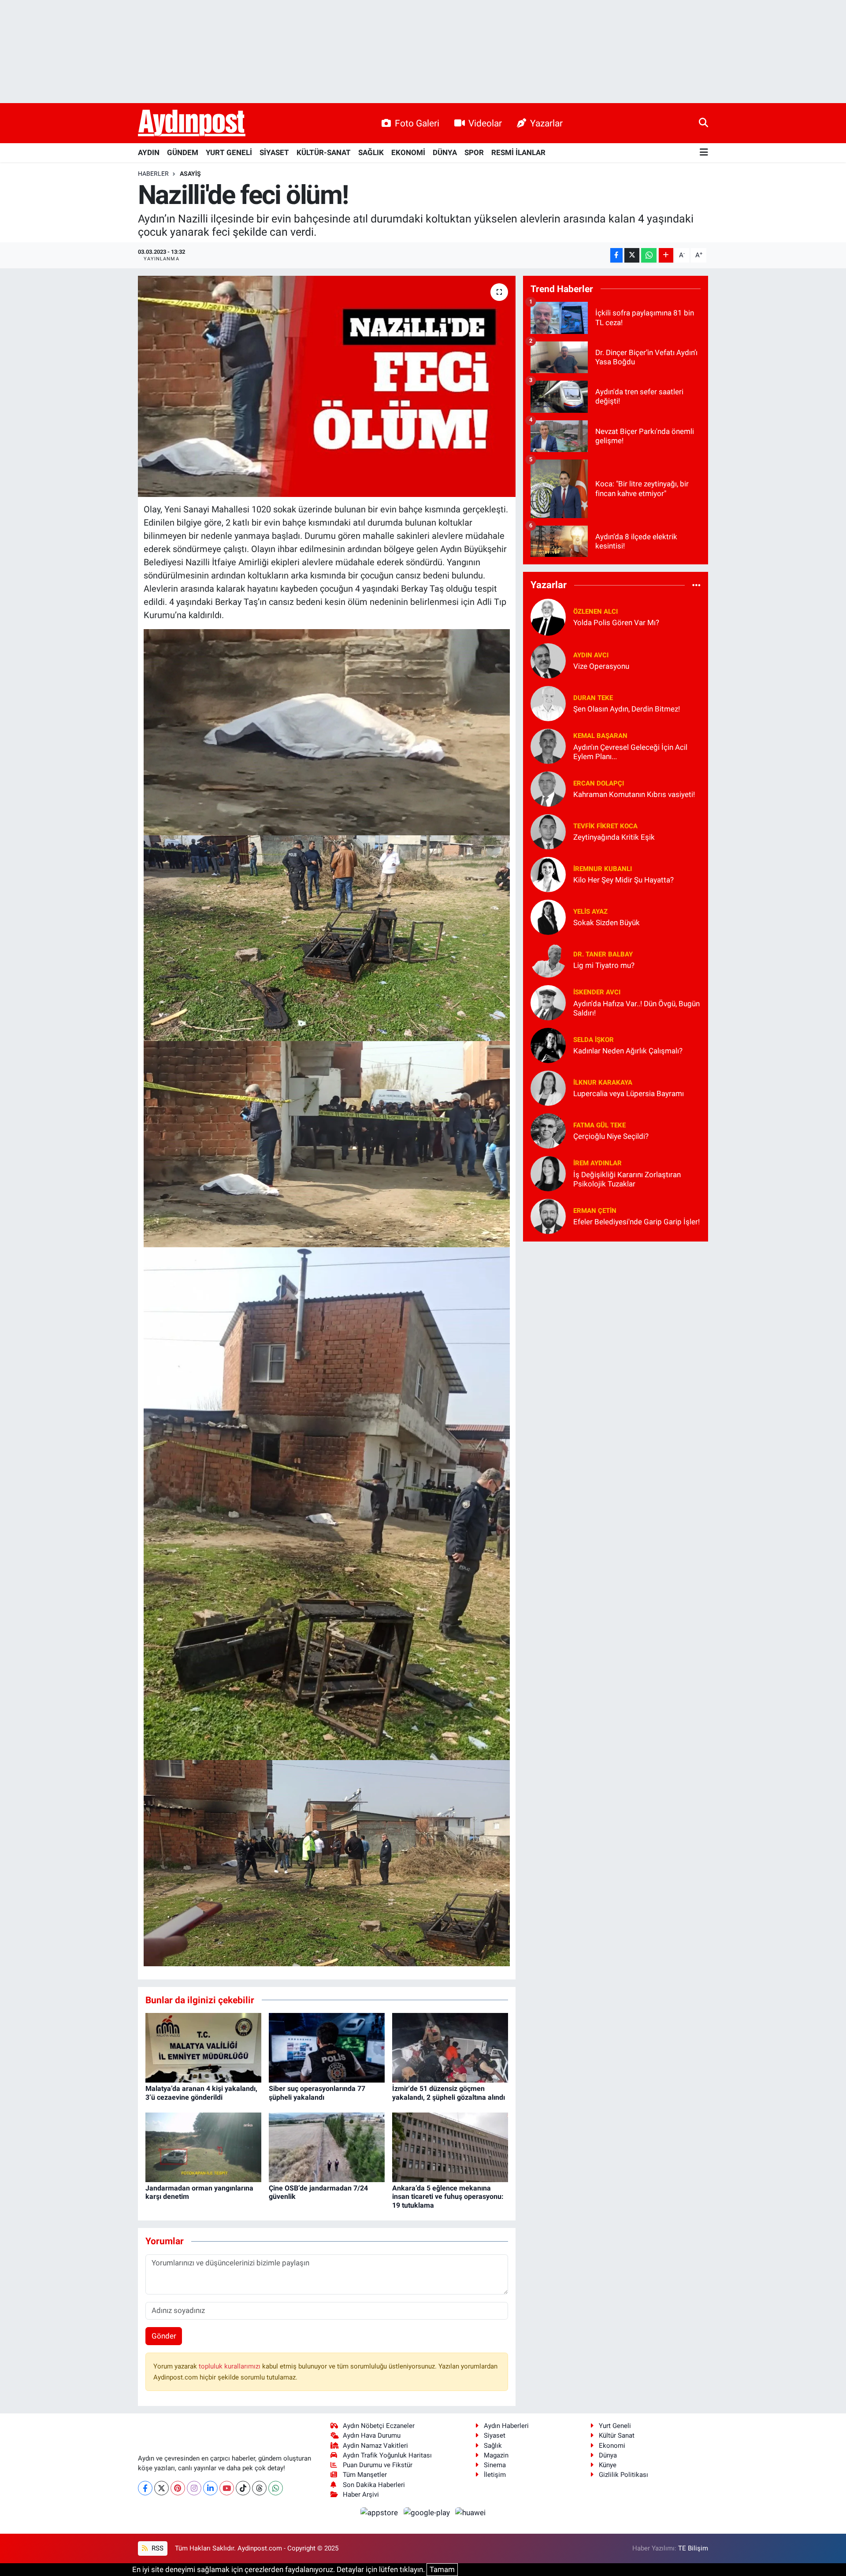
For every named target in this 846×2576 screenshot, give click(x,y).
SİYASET (274, 152)
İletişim (495, 2475)
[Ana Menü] (704, 153)
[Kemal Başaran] (548, 745)
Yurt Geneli (615, 2426)
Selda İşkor (594, 1040)
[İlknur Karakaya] (548, 1087)
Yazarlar (546, 123)
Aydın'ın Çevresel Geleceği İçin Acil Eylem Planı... (630, 752)
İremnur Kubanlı (603, 869)
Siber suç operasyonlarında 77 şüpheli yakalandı (317, 2093)
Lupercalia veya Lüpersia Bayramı (629, 1093)
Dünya (608, 2455)
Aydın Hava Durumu (372, 2435)
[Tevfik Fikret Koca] (548, 831)
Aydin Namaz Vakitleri (375, 2446)
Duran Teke (593, 698)
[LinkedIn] (210, 2488)
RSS (157, 2548)
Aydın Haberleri (506, 2426)
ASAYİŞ (190, 174)
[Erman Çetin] (548, 1216)
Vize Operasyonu (601, 666)
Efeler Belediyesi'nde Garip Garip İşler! (636, 1222)
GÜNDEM (183, 152)
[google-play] (427, 2512)
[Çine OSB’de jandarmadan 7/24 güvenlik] (327, 2147)
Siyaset (495, 2435)
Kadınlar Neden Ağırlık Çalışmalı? (628, 1051)
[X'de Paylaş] (632, 255)
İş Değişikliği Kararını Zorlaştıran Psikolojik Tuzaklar (627, 1179)
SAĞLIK (371, 152)
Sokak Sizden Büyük (607, 923)
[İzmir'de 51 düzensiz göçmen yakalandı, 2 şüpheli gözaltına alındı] (450, 2047)
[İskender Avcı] (548, 1002)
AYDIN (149, 152)
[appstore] (380, 2512)
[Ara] (703, 123)
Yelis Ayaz (590, 912)
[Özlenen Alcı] (548, 616)
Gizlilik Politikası (623, 2475)
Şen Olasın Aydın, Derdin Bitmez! (627, 709)
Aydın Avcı (591, 655)
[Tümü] (696, 585)
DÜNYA (445, 152)
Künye (608, 2465)
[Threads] (259, 2488)
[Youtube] (227, 2488)
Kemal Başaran (600, 736)
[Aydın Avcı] (548, 660)
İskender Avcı (597, 992)
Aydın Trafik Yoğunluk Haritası (387, 2455)
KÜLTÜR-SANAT (324, 152)
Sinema (495, 2465)
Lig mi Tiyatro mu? (604, 965)
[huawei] (471, 2512)
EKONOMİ (408, 152)
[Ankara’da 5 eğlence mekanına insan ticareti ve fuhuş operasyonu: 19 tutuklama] (450, 2147)
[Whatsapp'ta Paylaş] (649, 255)
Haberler (153, 174)
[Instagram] (194, 2488)
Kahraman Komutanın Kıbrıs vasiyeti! (634, 794)
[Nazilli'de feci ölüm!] (327, 386)
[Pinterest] (178, 2488)
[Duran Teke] (548, 703)
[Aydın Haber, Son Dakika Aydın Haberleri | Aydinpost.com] (192, 123)
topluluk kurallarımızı (230, 2366)
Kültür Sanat (617, 2435)
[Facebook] (145, 2488)
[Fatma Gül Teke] (548, 1130)
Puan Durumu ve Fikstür (378, 2465)
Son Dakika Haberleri (374, 2485)
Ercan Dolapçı (599, 783)
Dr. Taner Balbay (603, 954)
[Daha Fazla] (666, 255)
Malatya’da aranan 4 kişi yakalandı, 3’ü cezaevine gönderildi (201, 2093)
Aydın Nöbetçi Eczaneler (379, 2426)
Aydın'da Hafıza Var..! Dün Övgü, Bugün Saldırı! (636, 1008)
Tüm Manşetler (365, 2475)
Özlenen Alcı (596, 612)
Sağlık (493, 2446)
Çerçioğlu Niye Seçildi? (611, 1136)
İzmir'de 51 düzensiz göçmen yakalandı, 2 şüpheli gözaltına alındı (449, 2093)
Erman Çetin (595, 1211)
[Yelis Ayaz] (548, 916)
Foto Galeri (417, 123)
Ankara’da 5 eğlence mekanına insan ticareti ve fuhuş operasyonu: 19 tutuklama (448, 2196)
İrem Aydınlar (597, 1163)
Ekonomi (612, 2446)
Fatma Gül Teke (599, 1125)
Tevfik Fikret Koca (605, 826)
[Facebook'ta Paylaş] (616, 255)
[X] (161, 2488)
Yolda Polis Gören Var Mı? (616, 623)
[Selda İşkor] (548, 1045)
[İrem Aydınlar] (548, 1173)
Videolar (485, 123)
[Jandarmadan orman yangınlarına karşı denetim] (203, 2147)
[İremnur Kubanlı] (548, 874)
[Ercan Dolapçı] (548, 788)
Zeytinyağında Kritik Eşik (614, 837)
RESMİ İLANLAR (518, 152)
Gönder (164, 2336)
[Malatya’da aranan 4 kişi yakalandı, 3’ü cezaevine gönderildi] (203, 2047)
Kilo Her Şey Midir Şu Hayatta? (623, 880)
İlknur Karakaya (603, 1082)
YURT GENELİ (229, 152)
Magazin (496, 2455)
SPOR (474, 152)
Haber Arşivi (361, 2494)
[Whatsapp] (276, 2488)
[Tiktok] (243, 2488)
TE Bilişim (693, 2548)
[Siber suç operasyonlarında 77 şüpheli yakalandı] (327, 2047)
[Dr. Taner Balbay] (548, 959)
